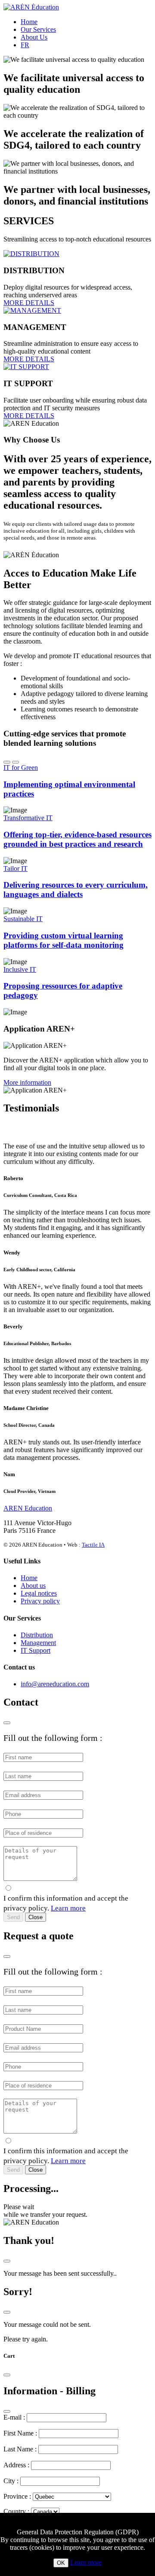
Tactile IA (93, 1545)
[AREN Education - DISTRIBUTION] (31, 254)
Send (13, 1917)
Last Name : (20, 2449)
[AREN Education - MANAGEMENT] (32, 310)
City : (11, 2481)
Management (38, 1643)
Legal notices (39, 1593)
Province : (17, 2496)
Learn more (68, 1908)
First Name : (20, 2433)
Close (36, 1917)
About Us (34, 37)
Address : (16, 2465)
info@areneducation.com (55, 1684)
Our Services (38, 29)
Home (29, 22)
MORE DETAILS (29, 303)
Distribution (37, 1635)
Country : (16, 2511)
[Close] (7, 1723)
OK (61, 2563)
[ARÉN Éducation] (31, 7)
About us (33, 1586)
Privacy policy (40, 1601)
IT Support (36, 1650)
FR (25, 45)
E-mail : (14, 2417)
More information (27, 1082)
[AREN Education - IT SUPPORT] (26, 367)
